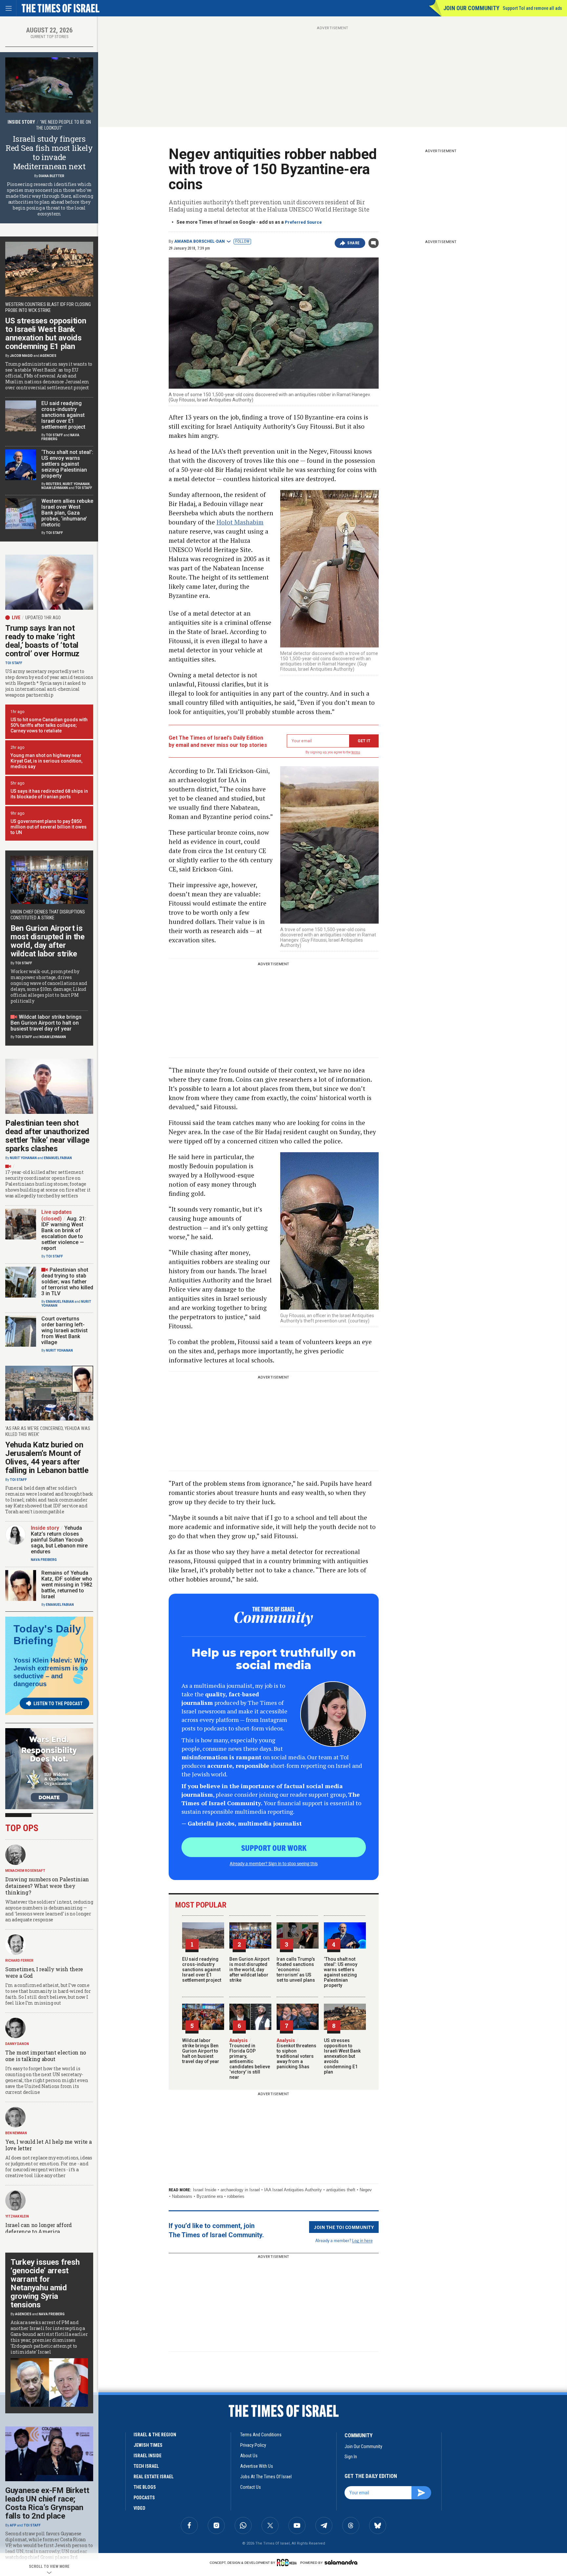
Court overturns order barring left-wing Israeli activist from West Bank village (64, 1330)
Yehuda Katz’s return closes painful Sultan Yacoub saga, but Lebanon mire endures (59, 1540)
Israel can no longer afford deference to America (39, 2228)
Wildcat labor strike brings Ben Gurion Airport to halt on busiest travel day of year (201, 2051)
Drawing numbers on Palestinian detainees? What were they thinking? (47, 1886)
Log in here (362, 2240)
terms (356, 752)
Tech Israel (146, 2466)
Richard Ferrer (19, 1961)
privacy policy (253, 2445)
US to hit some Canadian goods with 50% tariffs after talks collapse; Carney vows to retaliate (49, 725)
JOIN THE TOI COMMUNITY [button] (344, 2227)
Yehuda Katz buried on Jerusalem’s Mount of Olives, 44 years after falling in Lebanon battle (47, 1458)
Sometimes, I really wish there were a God (44, 1972)
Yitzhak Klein (17, 2216)
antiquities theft (341, 2190)
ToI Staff (54, 435)
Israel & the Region (155, 2435)
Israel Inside (205, 2190)
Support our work (274, 1848)
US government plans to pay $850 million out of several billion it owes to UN (49, 827)
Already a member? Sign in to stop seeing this (274, 1863)
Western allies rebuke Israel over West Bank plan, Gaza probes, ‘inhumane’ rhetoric (67, 513)
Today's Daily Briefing (47, 1635)
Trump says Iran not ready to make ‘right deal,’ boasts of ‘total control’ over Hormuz (42, 641)
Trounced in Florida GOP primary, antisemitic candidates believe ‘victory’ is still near (250, 2059)
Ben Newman (16, 2133)
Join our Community (471, 8)
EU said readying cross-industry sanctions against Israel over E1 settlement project (202, 1970)
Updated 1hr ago (43, 618)
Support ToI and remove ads (532, 8)
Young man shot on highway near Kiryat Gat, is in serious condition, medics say (46, 761)
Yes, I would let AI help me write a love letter (49, 2145)
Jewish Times (148, 2445)
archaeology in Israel (240, 2190)
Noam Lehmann (55, 488)
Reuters (54, 484)
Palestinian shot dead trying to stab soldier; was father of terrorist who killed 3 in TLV (67, 1282)
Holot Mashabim (240, 522)
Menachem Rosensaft (25, 1871)
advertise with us (257, 2466)
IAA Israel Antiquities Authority (293, 2190)
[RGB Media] (288, 2563)
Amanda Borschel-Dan (199, 241)
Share (354, 243)
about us (249, 2456)
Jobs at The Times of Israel (266, 2477)
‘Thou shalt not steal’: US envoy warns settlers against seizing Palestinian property (341, 1972)
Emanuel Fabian (58, 1158)
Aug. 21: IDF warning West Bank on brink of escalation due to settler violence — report (64, 1233)
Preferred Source (303, 222)
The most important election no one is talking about (46, 2056)
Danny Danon (17, 2044)
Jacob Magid (21, 356)
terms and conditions (261, 2435)
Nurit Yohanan (76, 484)
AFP (13, 2525)
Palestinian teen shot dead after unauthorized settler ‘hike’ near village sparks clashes (47, 1136)
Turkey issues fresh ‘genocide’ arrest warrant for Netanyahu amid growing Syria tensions (45, 2283)
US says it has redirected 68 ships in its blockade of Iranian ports (49, 794)
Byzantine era (210, 2196)
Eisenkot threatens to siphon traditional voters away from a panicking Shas (296, 2054)
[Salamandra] (341, 2562)
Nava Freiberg (44, 1560)
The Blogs (145, 2487)
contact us (251, 2487)
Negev (366, 2190)
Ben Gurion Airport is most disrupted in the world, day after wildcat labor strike (249, 1970)
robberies (236, 2196)
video (139, 2508)
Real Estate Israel (154, 2477)
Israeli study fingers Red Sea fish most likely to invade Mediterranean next (49, 153)
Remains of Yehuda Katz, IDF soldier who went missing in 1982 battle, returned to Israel (67, 1585)
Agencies (48, 356)
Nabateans (182, 2196)
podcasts (144, 2498)
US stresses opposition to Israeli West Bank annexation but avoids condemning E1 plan (342, 2056)
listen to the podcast (58, 1704)
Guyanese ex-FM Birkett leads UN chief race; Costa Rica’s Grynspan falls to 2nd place (47, 2503)
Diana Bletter (52, 176)
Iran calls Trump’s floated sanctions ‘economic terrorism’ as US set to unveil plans (296, 1970)
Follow (242, 241)
